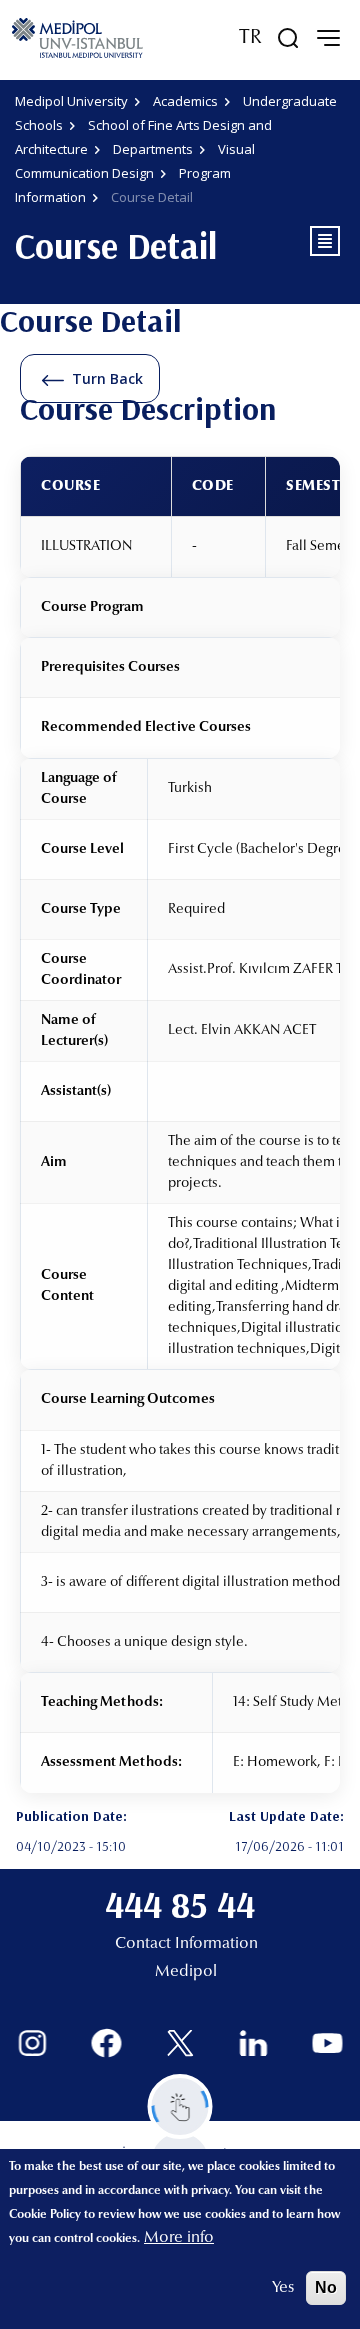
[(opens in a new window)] (32, 2043)
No (326, 2287)
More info (179, 2238)
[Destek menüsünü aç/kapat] (180, 2106)
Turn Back (107, 378)
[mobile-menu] (328, 38)
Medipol (186, 1972)
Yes (283, 2288)
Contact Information (186, 1944)
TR (250, 38)
